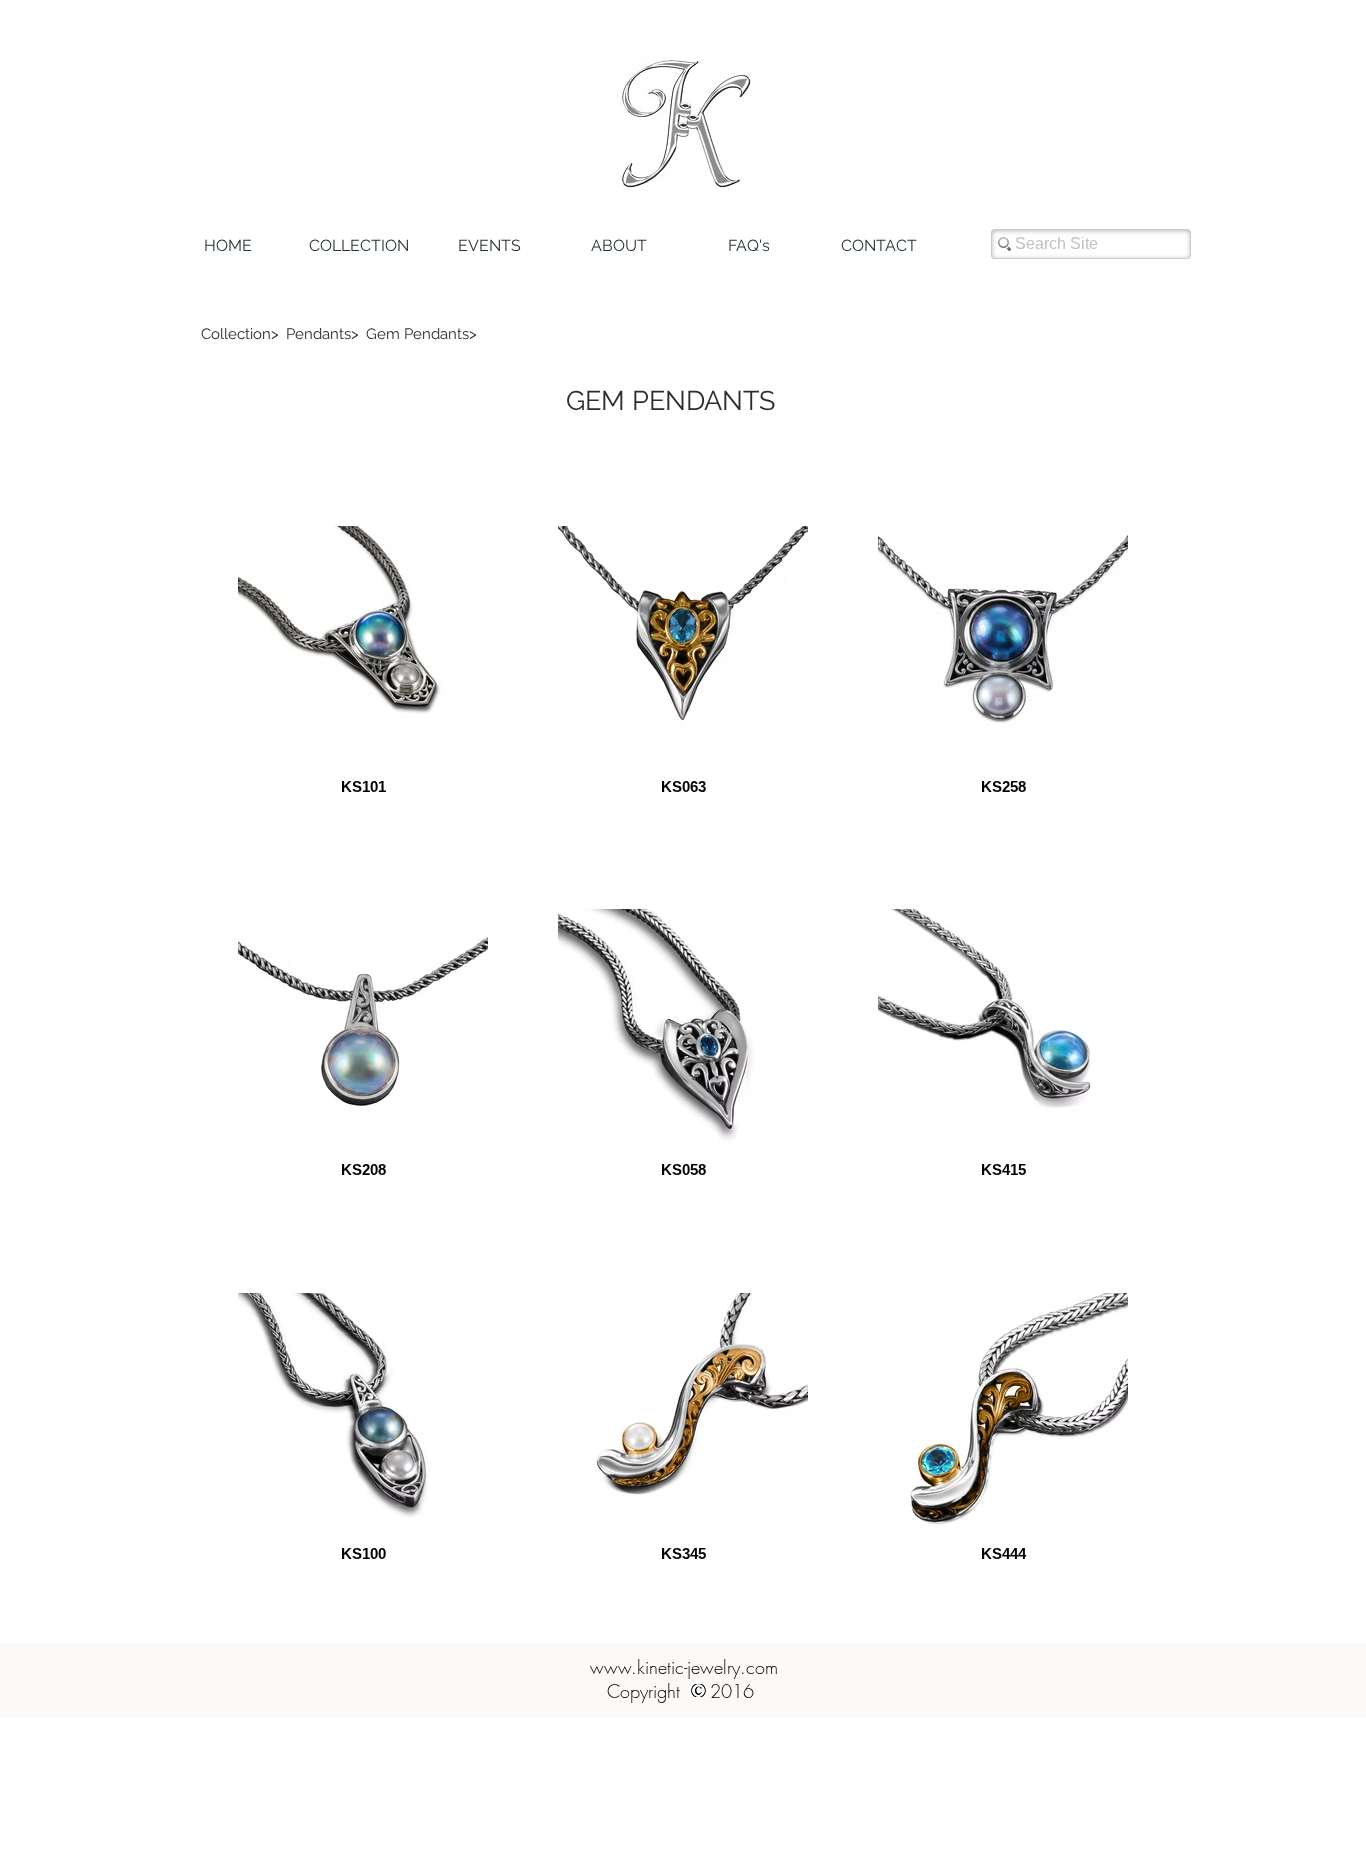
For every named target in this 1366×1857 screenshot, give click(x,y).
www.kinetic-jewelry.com (684, 1667)
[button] (239, 334)
